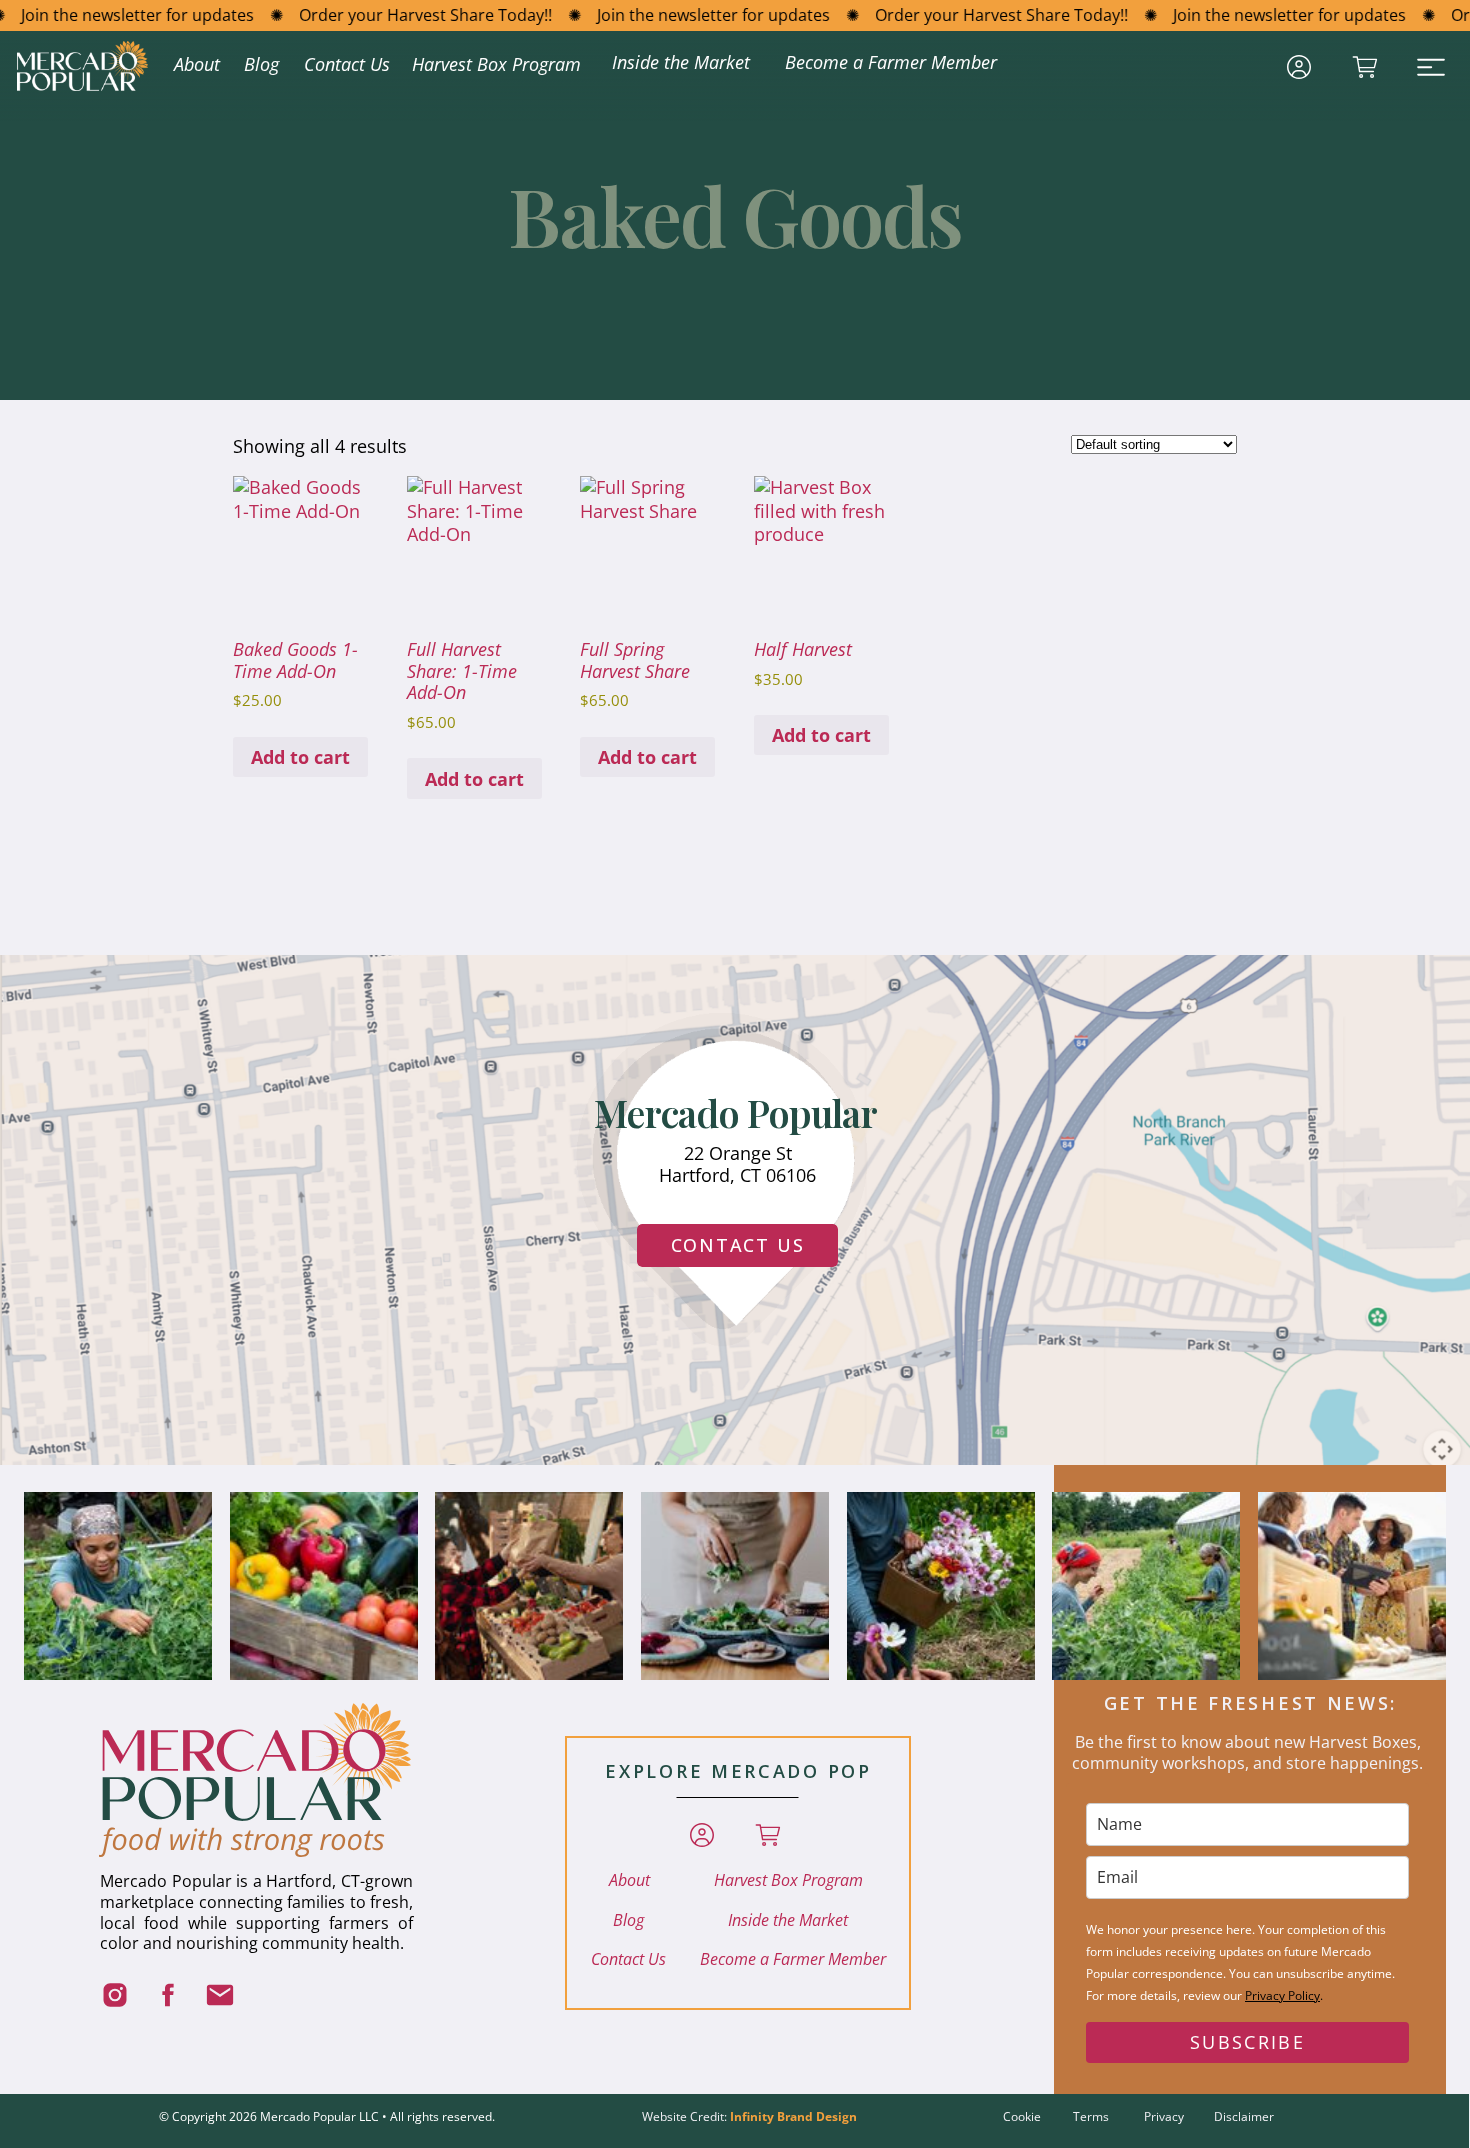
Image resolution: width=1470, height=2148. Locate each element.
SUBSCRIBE (1247, 2042)
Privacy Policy (1282, 1995)
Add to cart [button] (300, 757)
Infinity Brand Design (793, 2116)
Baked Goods (735, 214)
